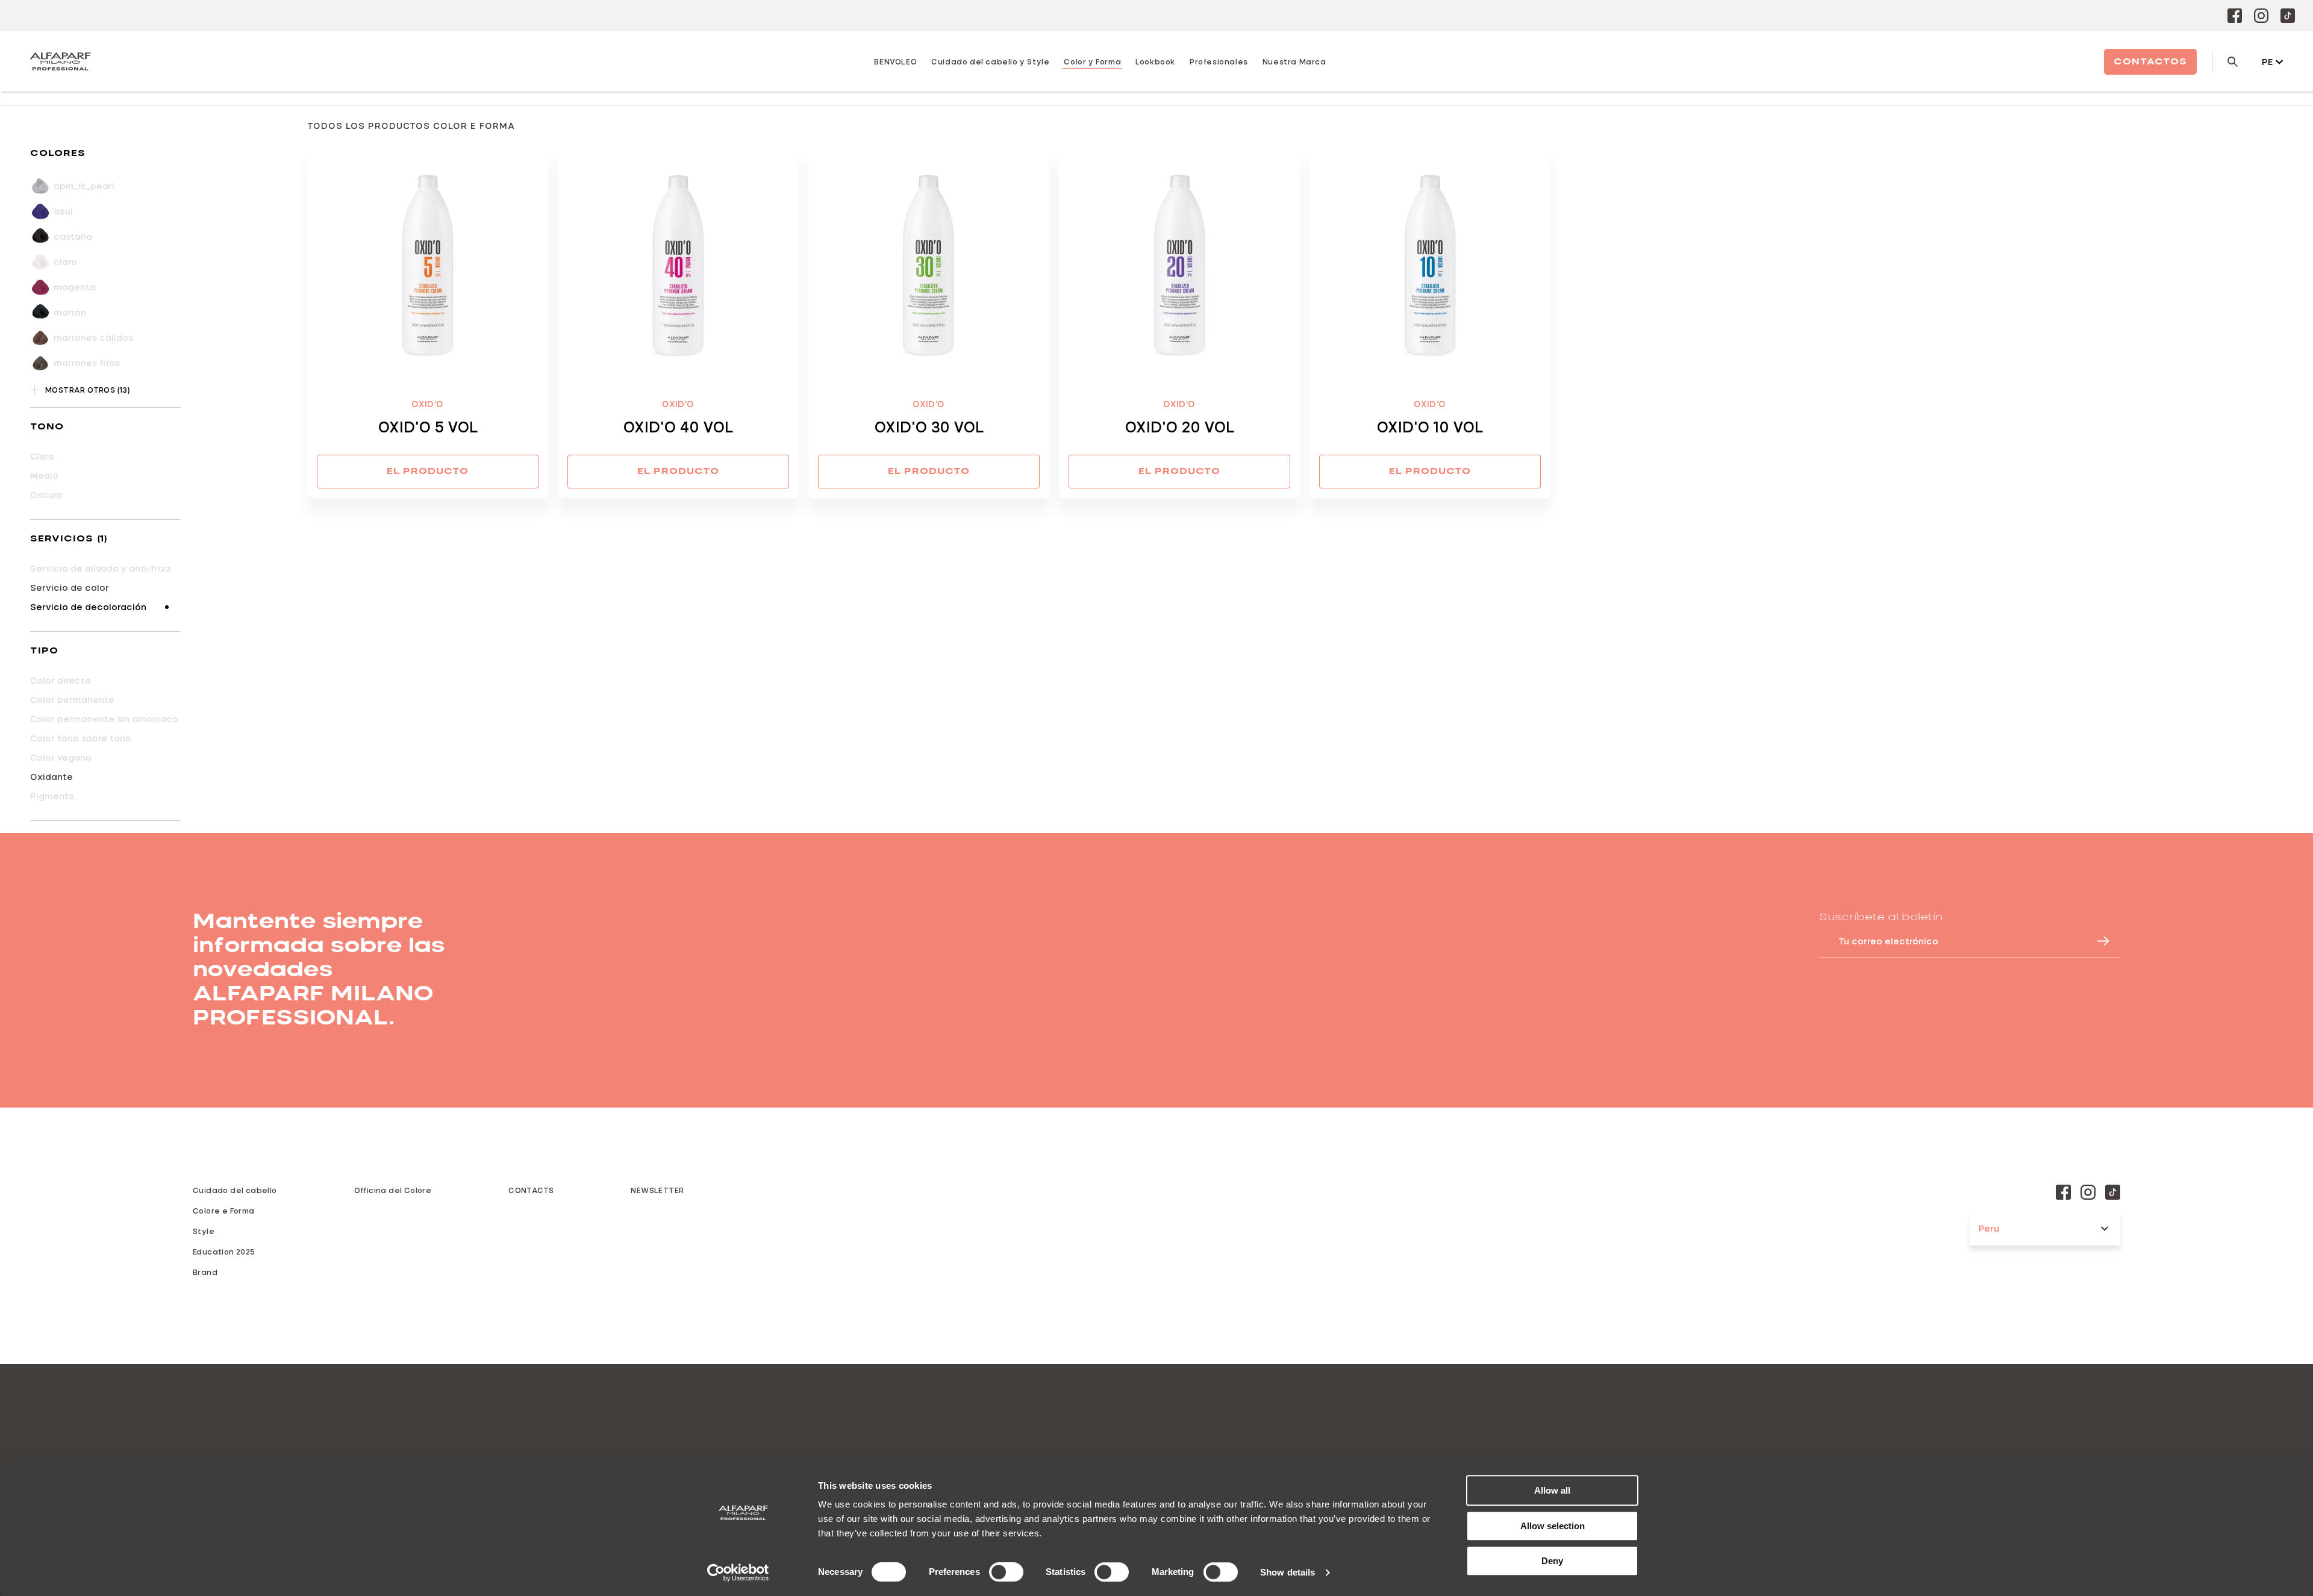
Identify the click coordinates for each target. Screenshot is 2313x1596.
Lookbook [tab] (1155, 61)
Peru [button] (1989, 1228)
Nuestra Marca (1294, 61)
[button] (105, 154)
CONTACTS (531, 1190)
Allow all (1552, 1490)
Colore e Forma (224, 1211)
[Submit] (2097, 941)
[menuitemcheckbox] (105, 588)
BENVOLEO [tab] (895, 61)
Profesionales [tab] (1219, 61)
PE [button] (2268, 62)
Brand (205, 1272)
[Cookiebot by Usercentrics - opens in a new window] (738, 1573)
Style (204, 1231)
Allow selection (1553, 1526)
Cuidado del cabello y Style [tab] (990, 61)
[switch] (1006, 1572)
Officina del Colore (393, 1190)
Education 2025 (224, 1252)
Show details (1288, 1572)
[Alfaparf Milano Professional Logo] (60, 61)
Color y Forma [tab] (1092, 61)
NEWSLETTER (657, 1190)
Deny (1552, 1561)
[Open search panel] (2225, 62)
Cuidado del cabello (235, 1190)
